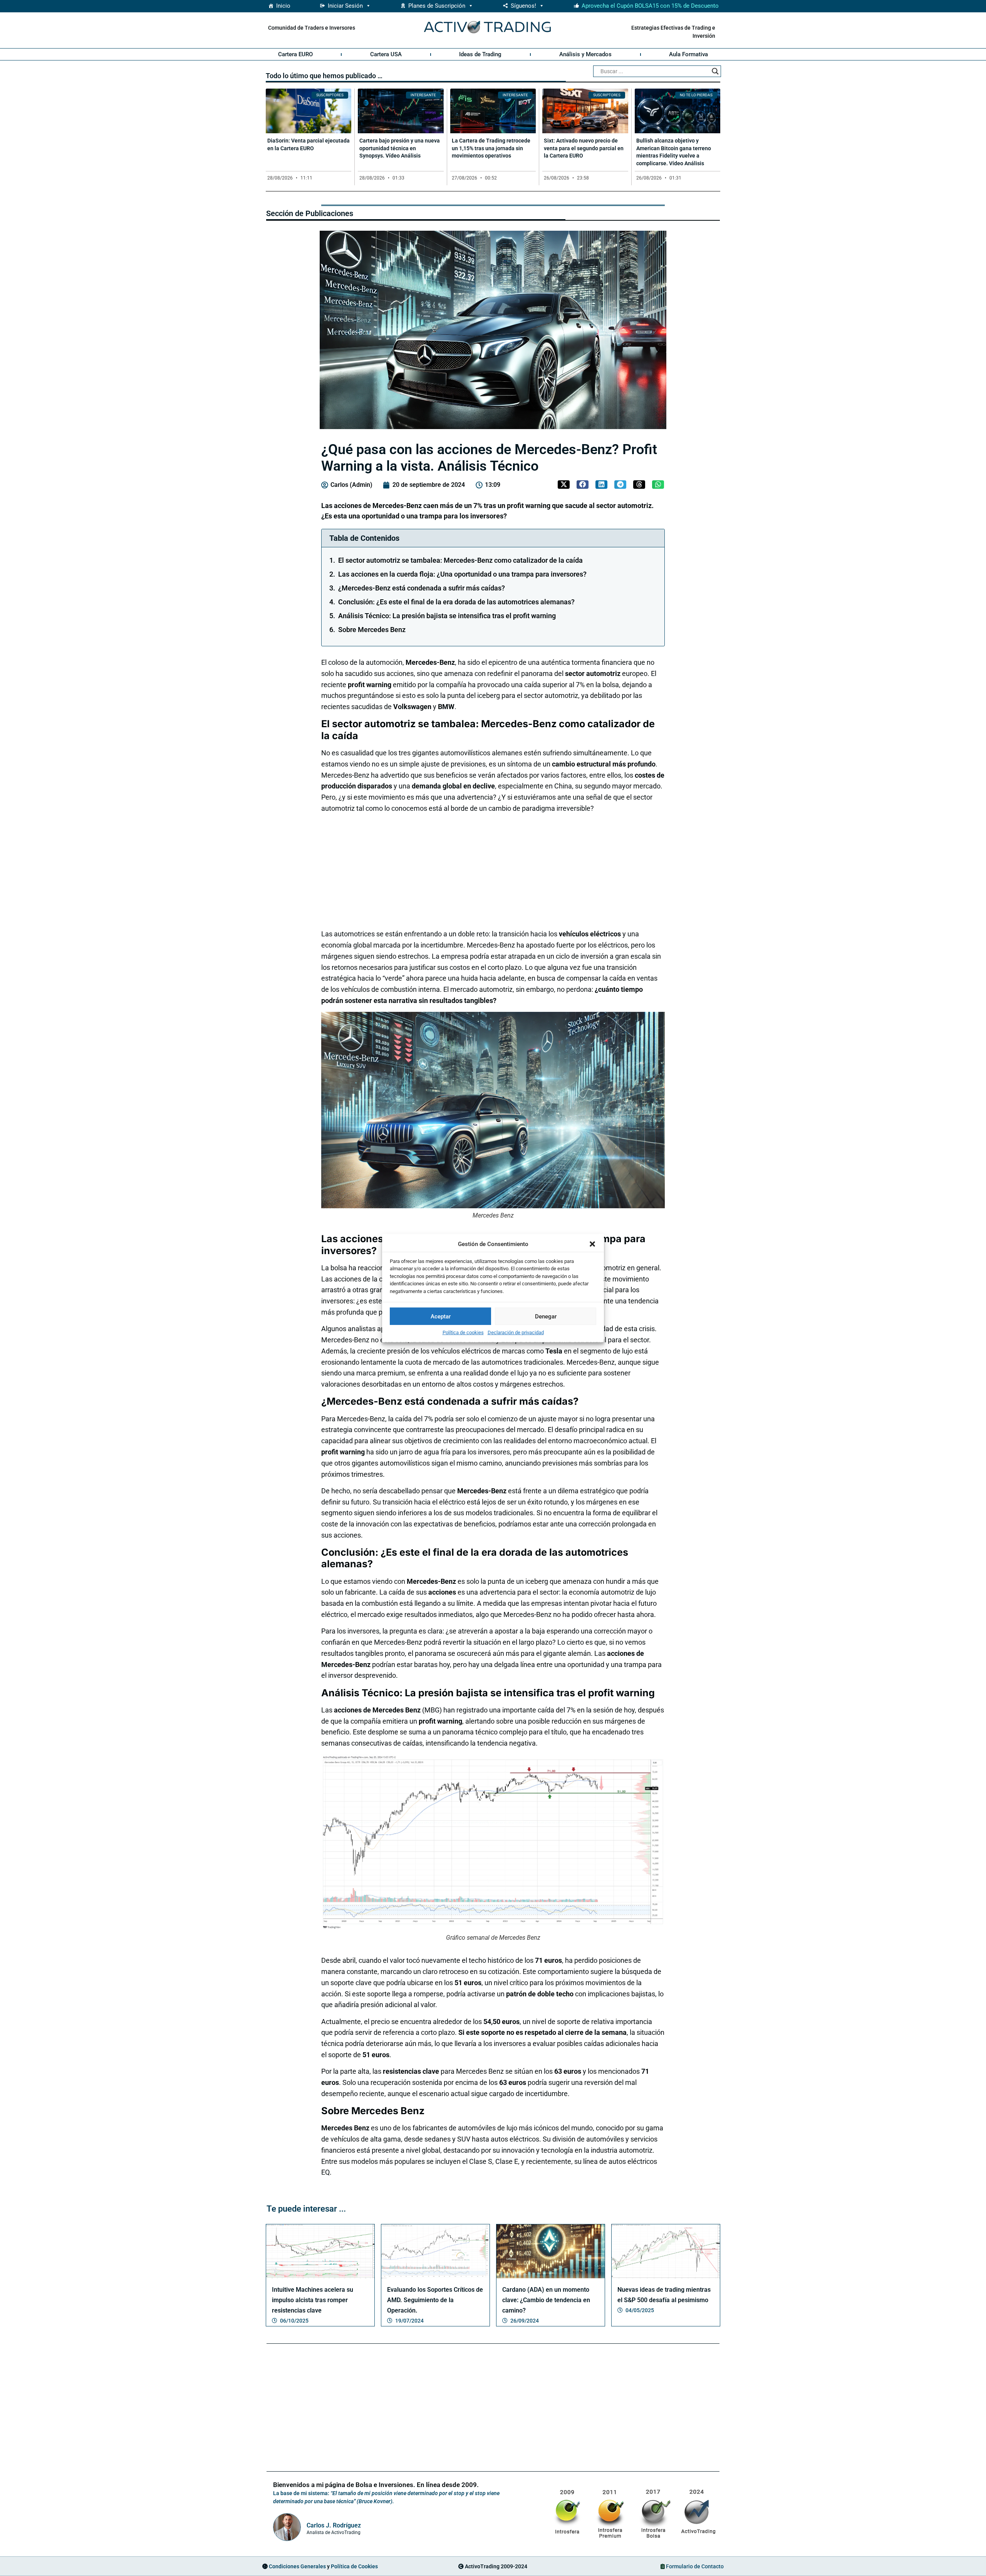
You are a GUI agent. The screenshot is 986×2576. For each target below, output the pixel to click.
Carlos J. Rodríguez (334, 2525)
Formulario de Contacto (695, 2566)
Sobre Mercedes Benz (372, 630)
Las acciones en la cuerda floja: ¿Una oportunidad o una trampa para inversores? (462, 574)
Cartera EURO (295, 54)
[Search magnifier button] (715, 71)
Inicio (283, 6)
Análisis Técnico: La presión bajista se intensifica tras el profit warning (447, 616)
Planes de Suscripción (437, 6)
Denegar (546, 1316)
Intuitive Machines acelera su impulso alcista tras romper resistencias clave (313, 2300)
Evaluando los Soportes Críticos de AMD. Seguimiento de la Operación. (435, 2300)
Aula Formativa (688, 54)
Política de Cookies (354, 2566)
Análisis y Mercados (585, 54)
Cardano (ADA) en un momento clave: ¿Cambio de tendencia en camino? (546, 2300)
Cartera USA (386, 54)
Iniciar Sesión (345, 6)
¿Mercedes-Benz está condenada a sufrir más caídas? (422, 588)
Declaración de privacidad (516, 1332)
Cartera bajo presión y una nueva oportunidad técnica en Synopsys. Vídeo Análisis (400, 148)
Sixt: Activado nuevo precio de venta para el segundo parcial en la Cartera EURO (584, 148)
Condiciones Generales (297, 2566)
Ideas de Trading (480, 54)
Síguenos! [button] (523, 6)
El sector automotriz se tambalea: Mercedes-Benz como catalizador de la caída (460, 560)
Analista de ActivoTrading (334, 2532)
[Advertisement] (491, 870)
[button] (592, 1244)
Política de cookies (463, 1332)
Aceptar (441, 1316)
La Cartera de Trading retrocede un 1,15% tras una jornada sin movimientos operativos (491, 148)
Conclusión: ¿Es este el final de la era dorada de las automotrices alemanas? (456, 602)
